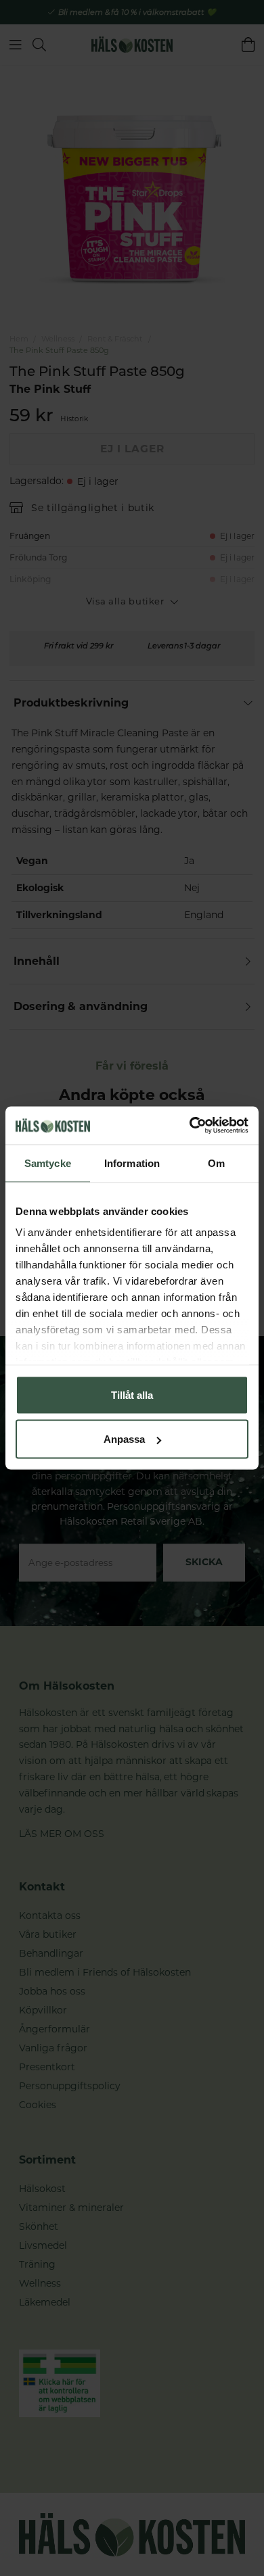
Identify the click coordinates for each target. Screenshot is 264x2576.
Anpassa (124, 1439)
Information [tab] (132, 1163)
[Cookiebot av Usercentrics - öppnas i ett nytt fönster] (190, 1126)
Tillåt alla (132, 1394)
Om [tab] (216, 1163)
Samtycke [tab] (48, 1163)
